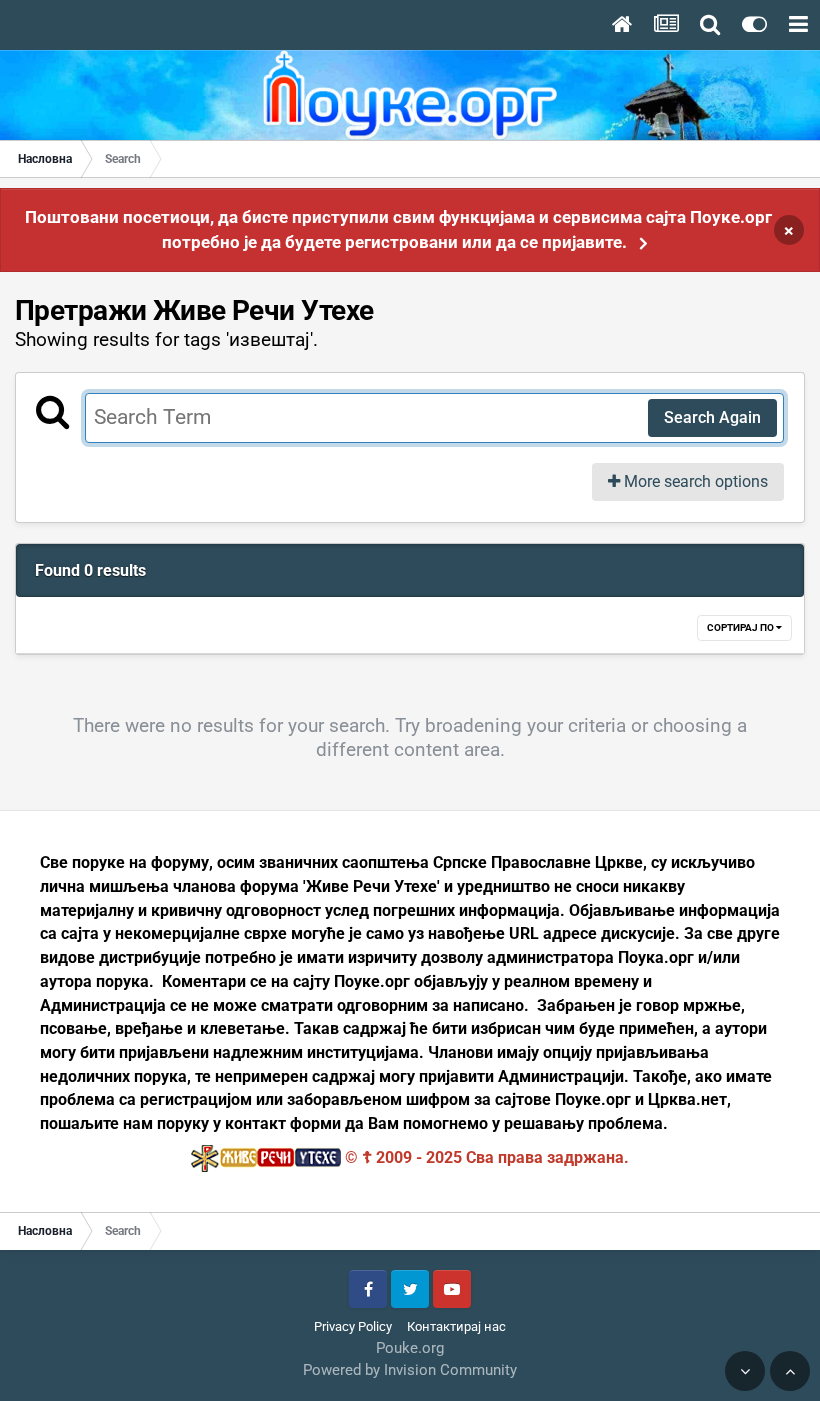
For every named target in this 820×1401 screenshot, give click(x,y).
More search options (694, 481)
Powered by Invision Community (410, 1370)
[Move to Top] (790, 1371)
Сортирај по (741, 627)
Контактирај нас (456, 1326)
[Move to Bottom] (745, 1371)
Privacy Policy (353, 1326)
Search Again (712, 417)
